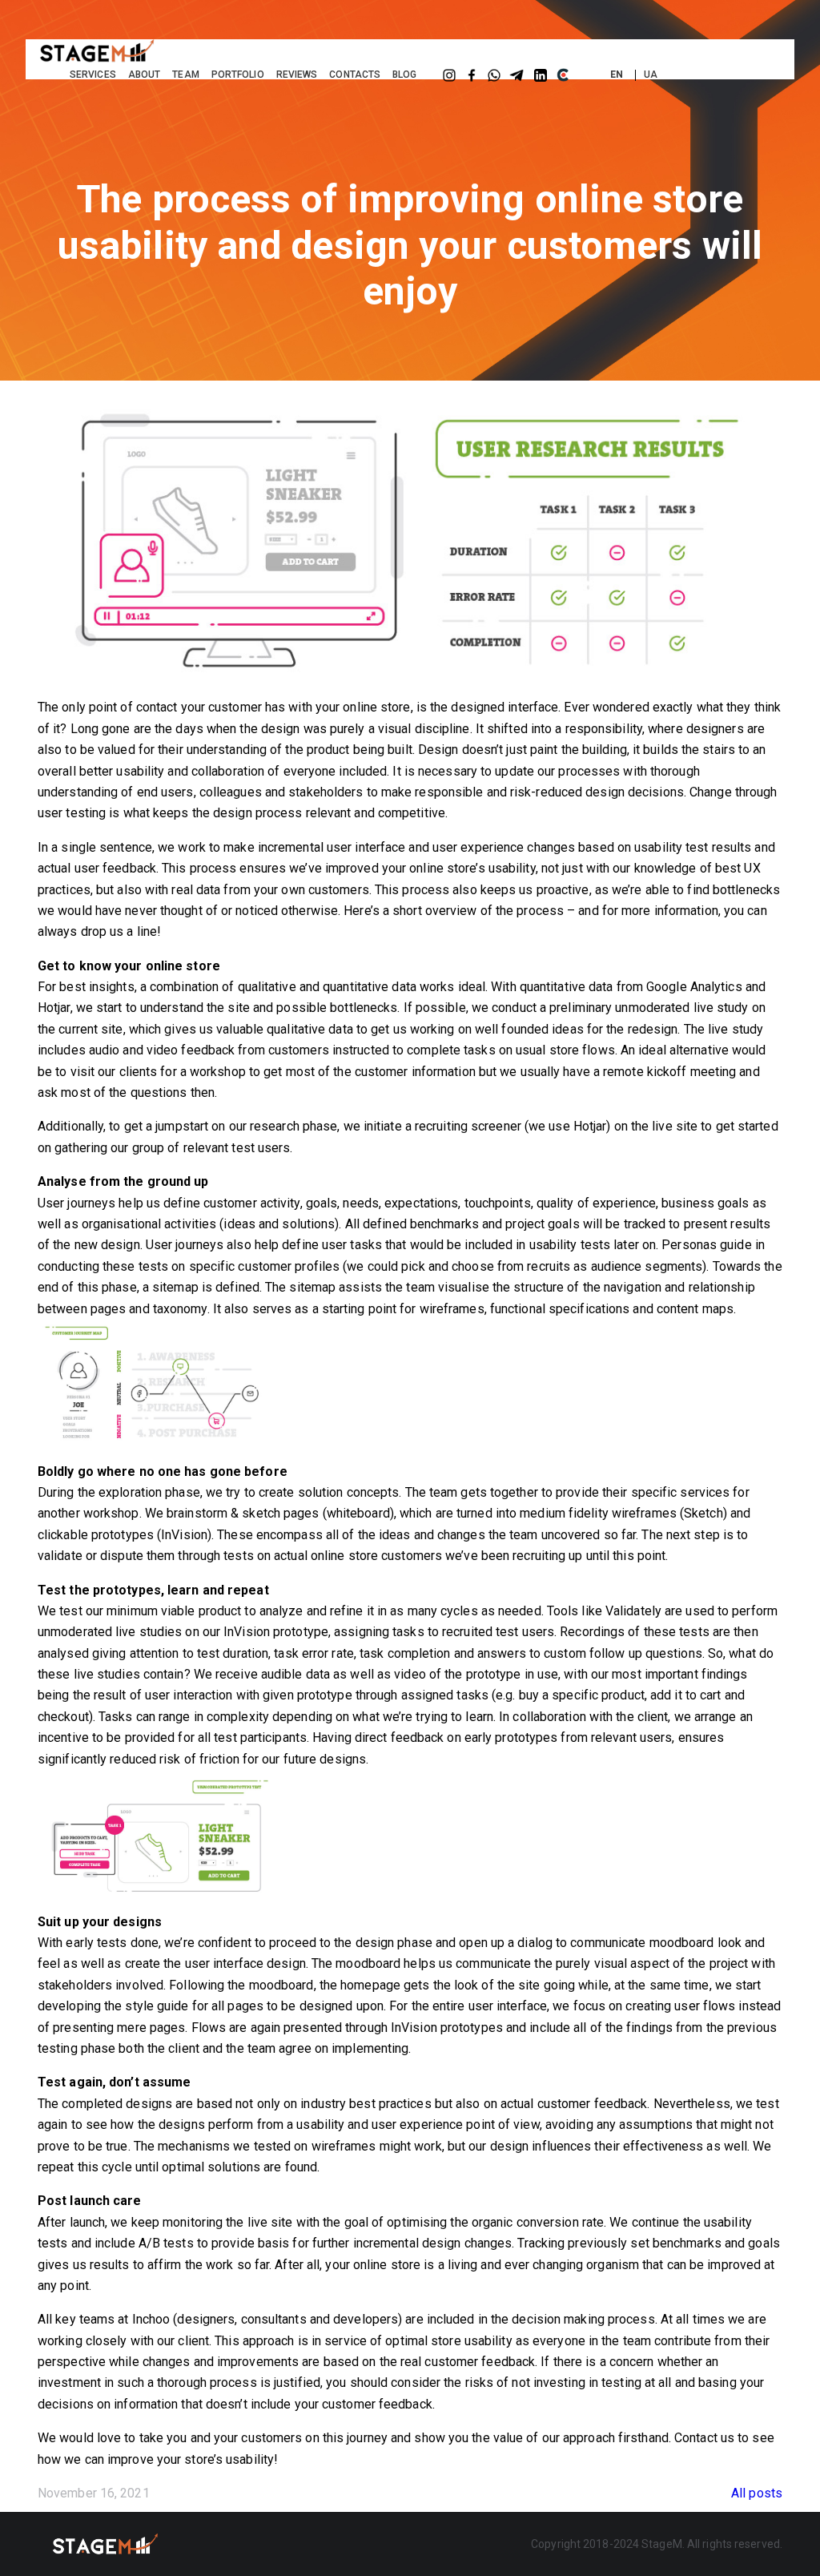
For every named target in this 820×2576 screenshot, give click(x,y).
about (145, 75)
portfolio (238, 75)
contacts (355, 75)
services (93, 75)
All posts (757, 2493)
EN (617, 75)
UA (651, 75)
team (185, 75)
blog (404, 75)
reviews (297, 75)
